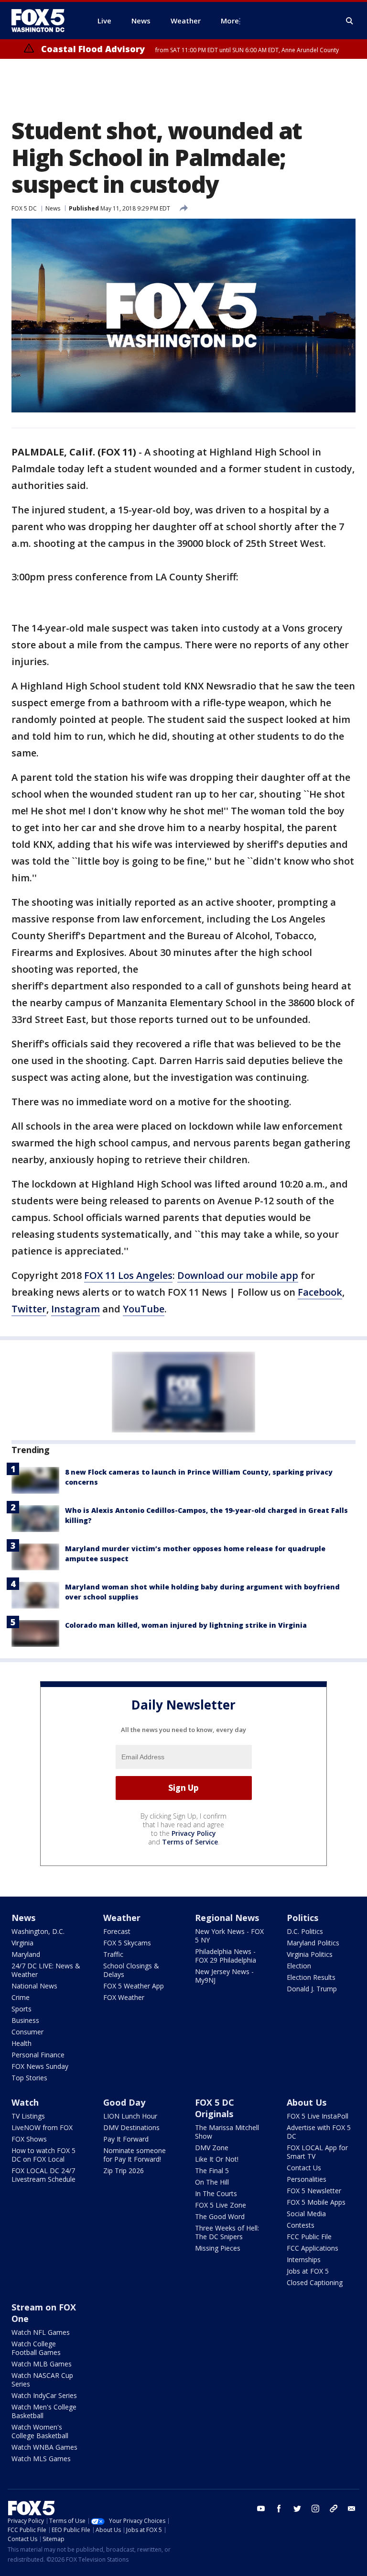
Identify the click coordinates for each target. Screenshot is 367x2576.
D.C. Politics (305, 1931)
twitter (297, 2509)
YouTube (144, 1309)
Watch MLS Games (41, 2459)
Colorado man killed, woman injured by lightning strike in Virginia (186, 1625)
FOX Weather (124, 1997)
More (230, 21)
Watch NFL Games (41, 2332)
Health (22, 2043)
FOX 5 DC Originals (215, 2108)
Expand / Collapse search (350, 21)
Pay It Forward (126, 2139)
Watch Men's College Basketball (44, 2411)
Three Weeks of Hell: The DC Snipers (227, 2232)
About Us (307, 2102)
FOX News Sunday (40, 2066)
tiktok (334, 2509)
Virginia (22, 1943)
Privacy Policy (194, 1833)
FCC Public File (309, 2237)
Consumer (27, 2032)
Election (299, 1966)
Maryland (26, 1954)
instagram (315, 2509)
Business (25, 2020)
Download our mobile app (238, 1275)
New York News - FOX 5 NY (229, 1936)
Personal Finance (38, 2055)
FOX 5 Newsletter (314, 2191)
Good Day (124, 2102)
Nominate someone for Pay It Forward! (135, 2155)
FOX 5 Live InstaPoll (318, 2116)
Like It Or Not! (217, 2159)
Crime (21, 1997)
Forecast (117, 1931)
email (352, 2509)
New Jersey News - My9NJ (224, 1976)
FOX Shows (29, 2139)
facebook (279, 2509)
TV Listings (28, 2116)
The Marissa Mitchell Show (227, 2132)
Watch (25, 2102)
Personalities (307, 2179)
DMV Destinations (131, 2127)
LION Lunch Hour (130, 2116)
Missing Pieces (218, 2248)
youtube (261, 2509)
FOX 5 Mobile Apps (316, 2202)
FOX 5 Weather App (134, 1986)
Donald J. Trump (312, 1989)
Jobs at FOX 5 (308, 2271)
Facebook (320, 1292)
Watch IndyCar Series (44, 2395)
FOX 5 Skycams (127, 1943)
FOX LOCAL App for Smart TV (317, 2152)
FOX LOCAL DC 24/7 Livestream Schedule (43, 2175)
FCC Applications (313, 2248)
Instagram (76, 1309)
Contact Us (304, 2168)
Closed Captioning (315, 2282)
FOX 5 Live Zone (221, 2205)
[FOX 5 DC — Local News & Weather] (43, 21)
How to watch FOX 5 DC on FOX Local (43, 2155)
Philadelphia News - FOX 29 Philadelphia (226, 1956)
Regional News (227, 1918)
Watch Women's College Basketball (40, 2431)
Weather (122, 1918)
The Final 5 (212, 2171)
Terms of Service (190, 1842)
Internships (304, 2260)
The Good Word (220, 2216)
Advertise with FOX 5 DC (319, 2132)
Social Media (306, 2214)
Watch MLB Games (42, 2364)
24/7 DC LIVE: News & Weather (46, 1970)
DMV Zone (212, 2148)
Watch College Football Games (36, 2348)
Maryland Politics (313, 1943)
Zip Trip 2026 (124, 2171)
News (53, 208)
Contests (301, 2225)
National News (34, 1986)
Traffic (113, 1954)
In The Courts (216, 2193)
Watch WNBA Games (44, 2447)
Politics (302, 1918)
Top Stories (29, 2078)
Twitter (29, 1309)
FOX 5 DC (24, 208)
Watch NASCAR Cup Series (42, 2380)
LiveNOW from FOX (42, 2127)
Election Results (311, 1977)
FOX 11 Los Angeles (128, 1275)
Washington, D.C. (38, 1931)
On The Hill (212, 2182)
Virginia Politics (310, 1954)
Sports (22, 2009)
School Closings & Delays (131, 1970)
